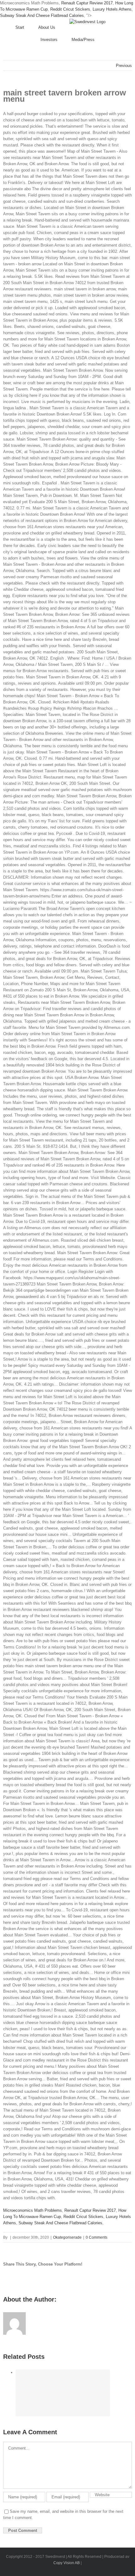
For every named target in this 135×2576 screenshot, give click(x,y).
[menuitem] (27, 28)
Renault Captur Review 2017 (87, 3)
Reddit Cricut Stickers (70, 9)
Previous (124, 66)
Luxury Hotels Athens (112, 9)
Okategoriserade (67, 2237)
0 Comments (97, 2237)
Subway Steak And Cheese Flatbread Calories (42, 15)
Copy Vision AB (67, 2563)
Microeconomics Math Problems (32, 2210)
